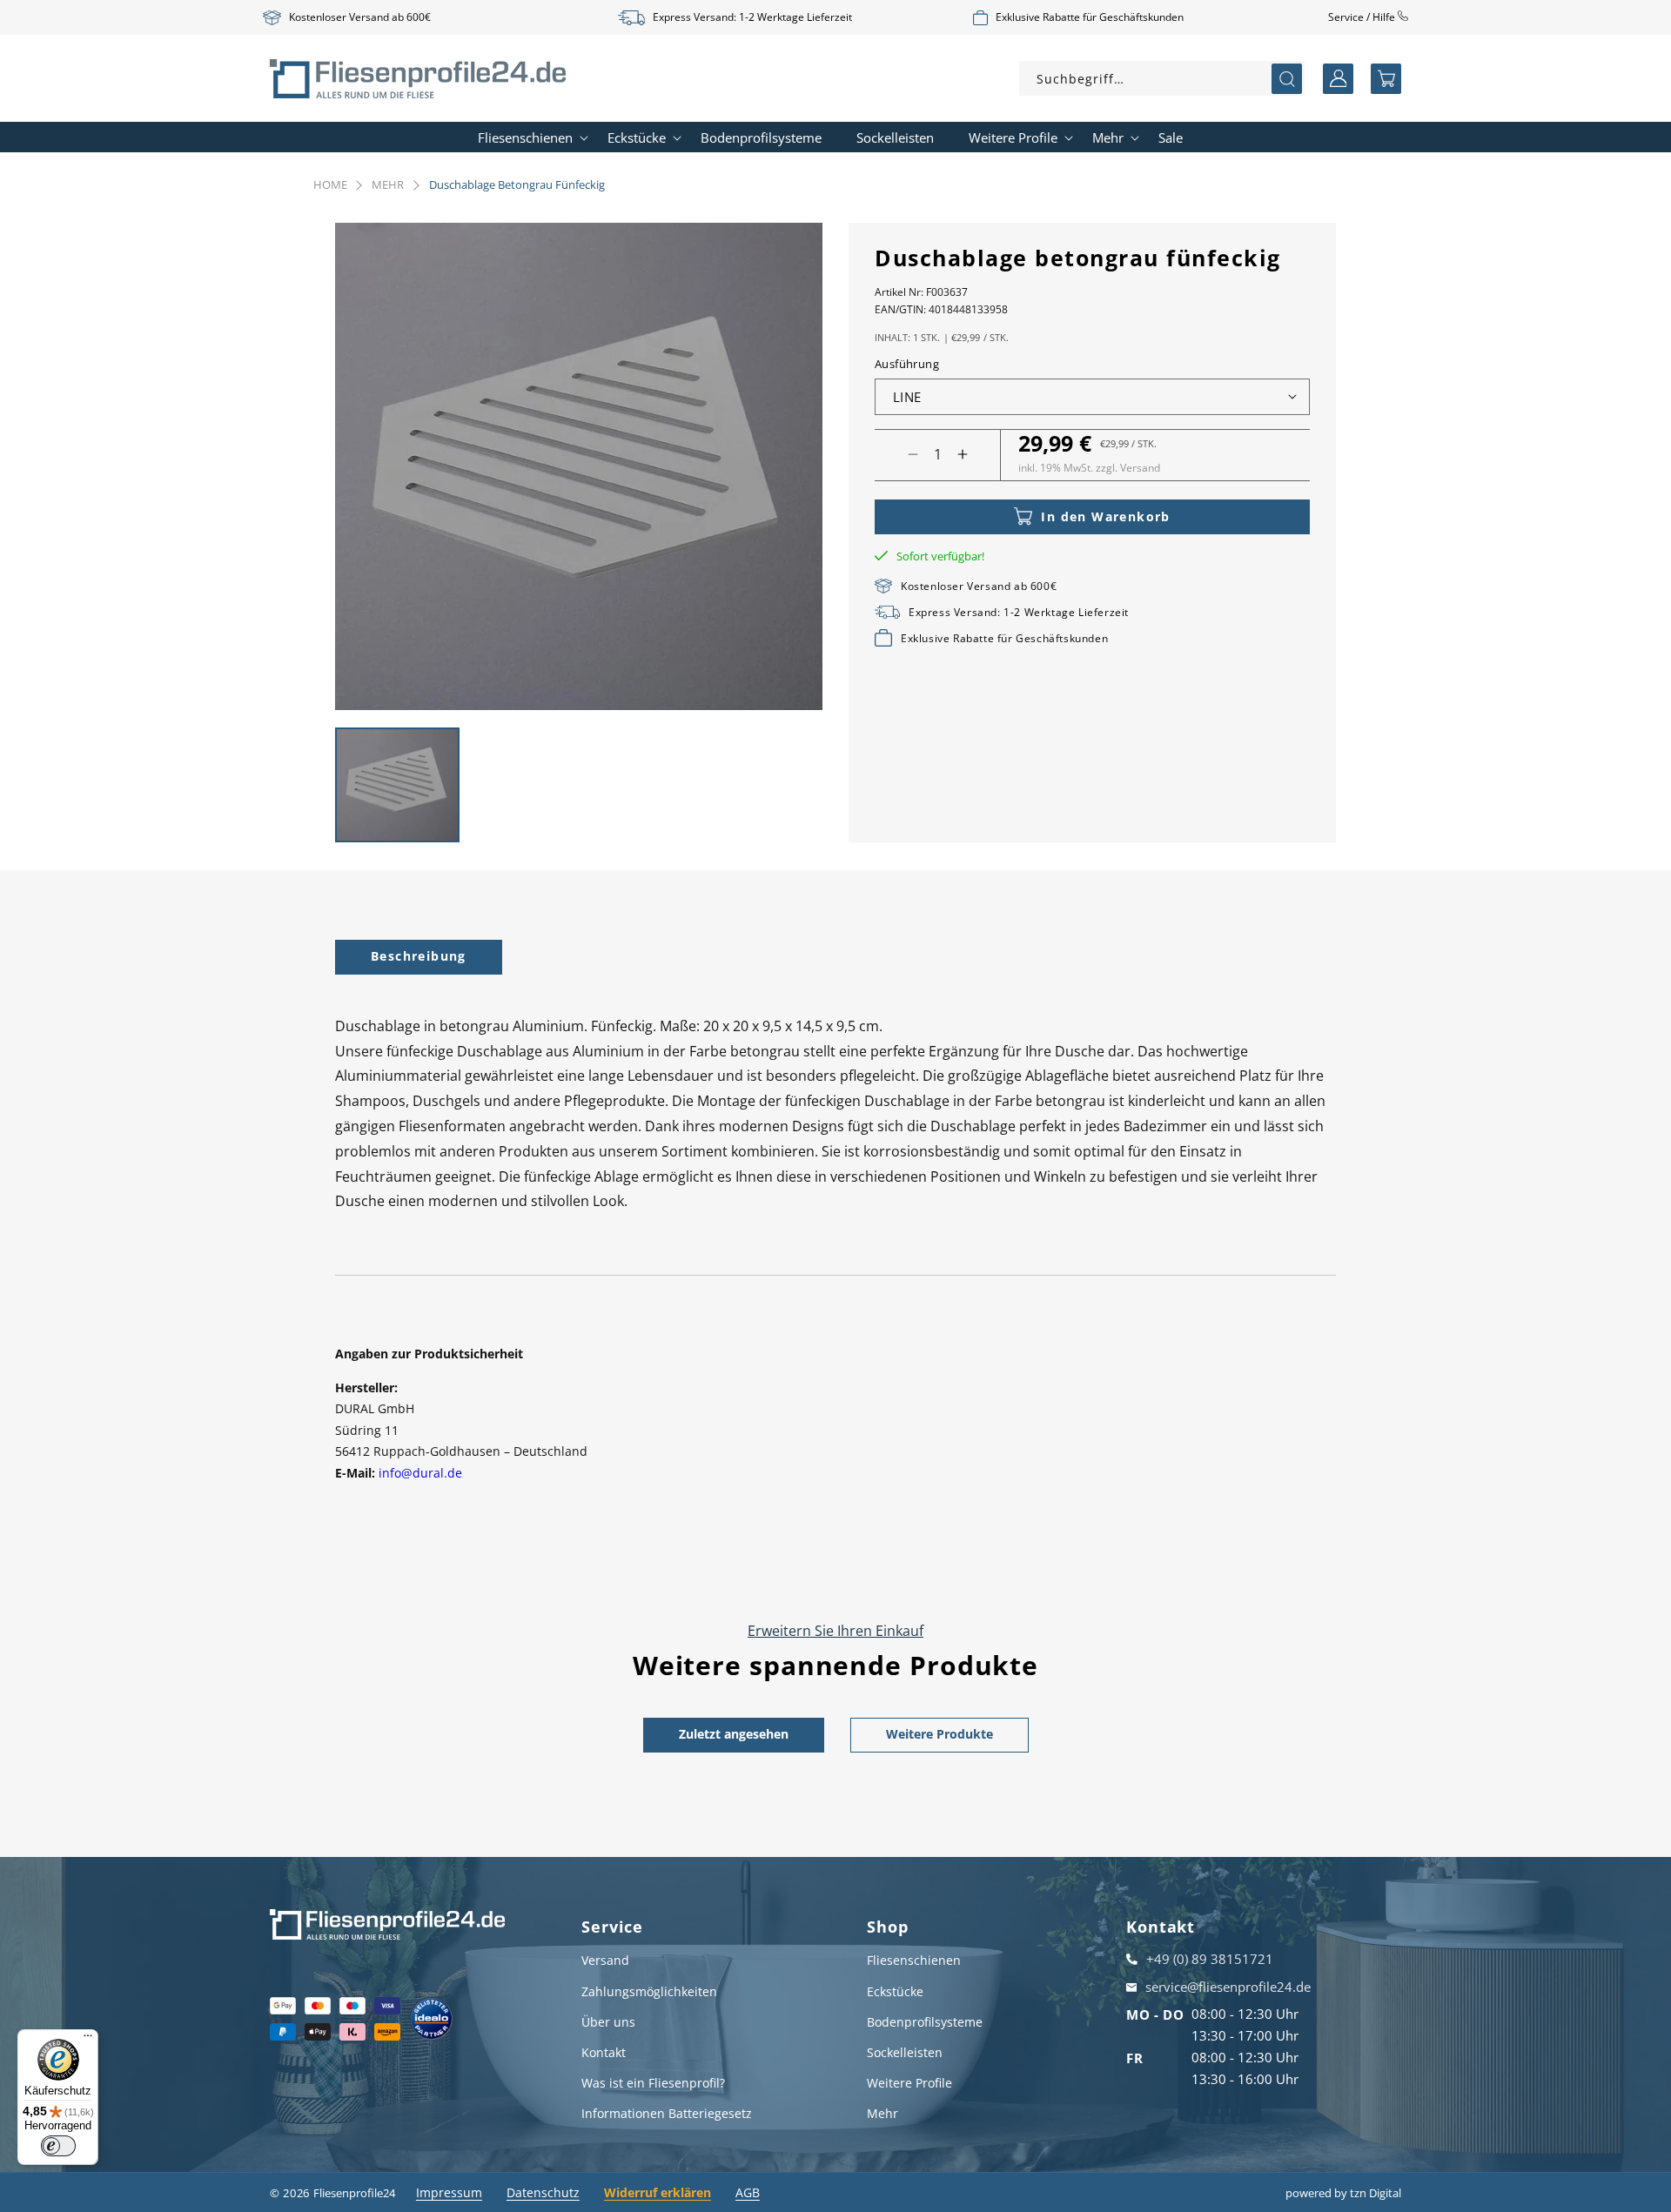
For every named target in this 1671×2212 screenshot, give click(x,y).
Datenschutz (543, 2192)
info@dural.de (420, 1473)
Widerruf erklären (658, 2192)
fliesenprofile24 (354, 2193)
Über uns (608, 2022)
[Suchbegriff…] (1287, 79)
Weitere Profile (909, 2083)
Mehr (388, 184)
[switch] (58, 2146)
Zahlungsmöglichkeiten (649, 1991)
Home (330, 184)
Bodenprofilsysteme (925, 2022)
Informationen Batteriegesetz (667, 2113)
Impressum (449, 2192)
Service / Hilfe (1363, 17)
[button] (1386, 79)
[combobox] (1162, 78)
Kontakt (604, 2052)
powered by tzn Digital (1343, 2193)
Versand (605, 1960)
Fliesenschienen (914, 1960)
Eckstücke (895, 1991)
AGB (748, 2192)
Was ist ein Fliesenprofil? (653, 2083)
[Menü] (88, 2040)
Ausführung (907, 364)
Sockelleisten (905, 2052)
